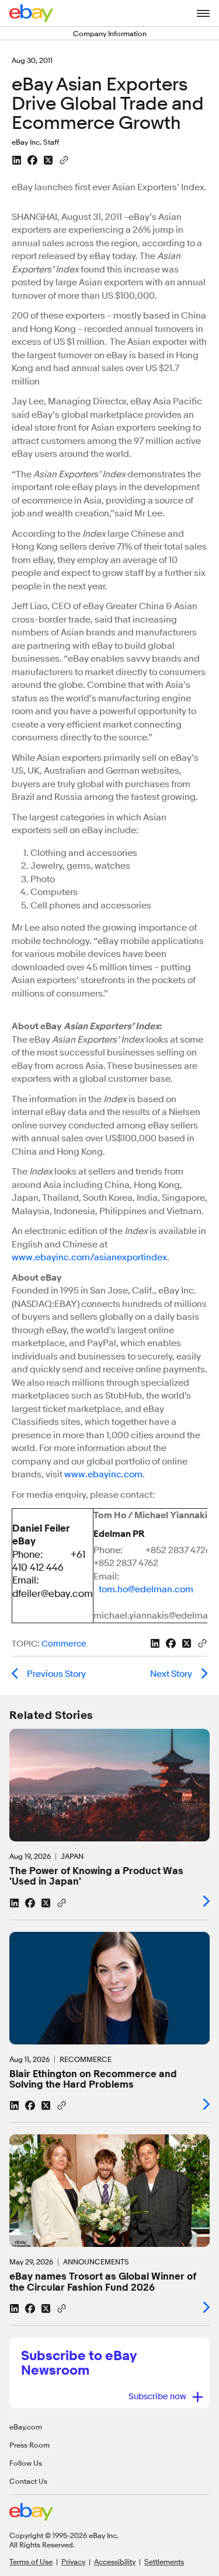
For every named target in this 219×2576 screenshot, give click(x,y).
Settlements (164, 2561)
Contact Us (28, 2481)
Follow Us (26, 2463)
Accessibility (115, 2561)
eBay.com (26, 2427)
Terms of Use (31, 2561)
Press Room (29, 2445)
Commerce (64, 1644)
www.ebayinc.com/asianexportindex (89, 1257)
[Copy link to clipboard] (64, 159)
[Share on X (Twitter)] (48, 160)
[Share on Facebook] (32, 160)
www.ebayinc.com (103, 1474)
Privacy (73, 2561)
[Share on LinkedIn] (17, 160)
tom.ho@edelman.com (146, 1589)
